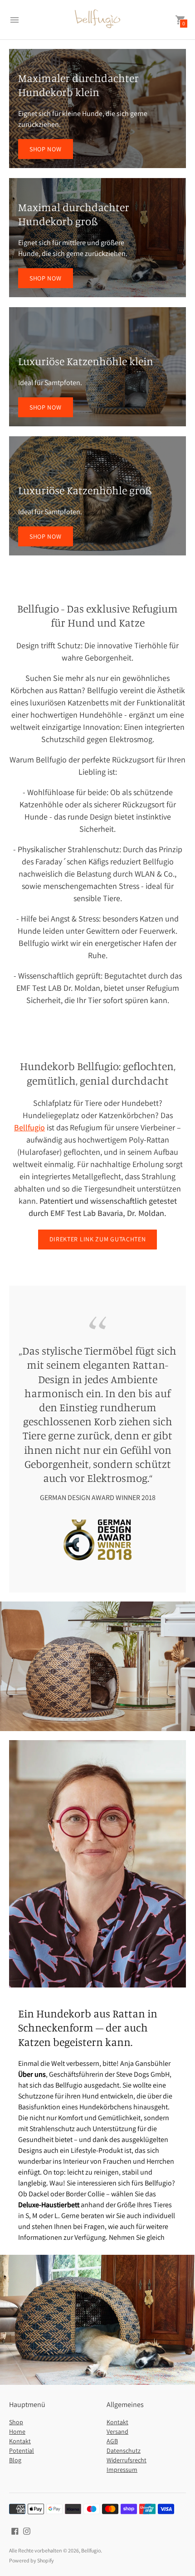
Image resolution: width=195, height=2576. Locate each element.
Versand (117, 2431)
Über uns (32, 2074)
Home (17, 2431)
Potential (22, 2451)
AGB (112, 2441)
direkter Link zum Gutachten (98, 1239)
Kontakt (20, 2441)
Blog (15, 2460)
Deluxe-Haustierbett (49, 2205)
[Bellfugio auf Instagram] (27, 2530)
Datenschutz (124, 2451)
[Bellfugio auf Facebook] (15, 2530)
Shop (16, 2422)
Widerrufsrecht (127, 2460)
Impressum (122, 2470)
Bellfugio (91, 2550)
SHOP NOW (46, 149)
